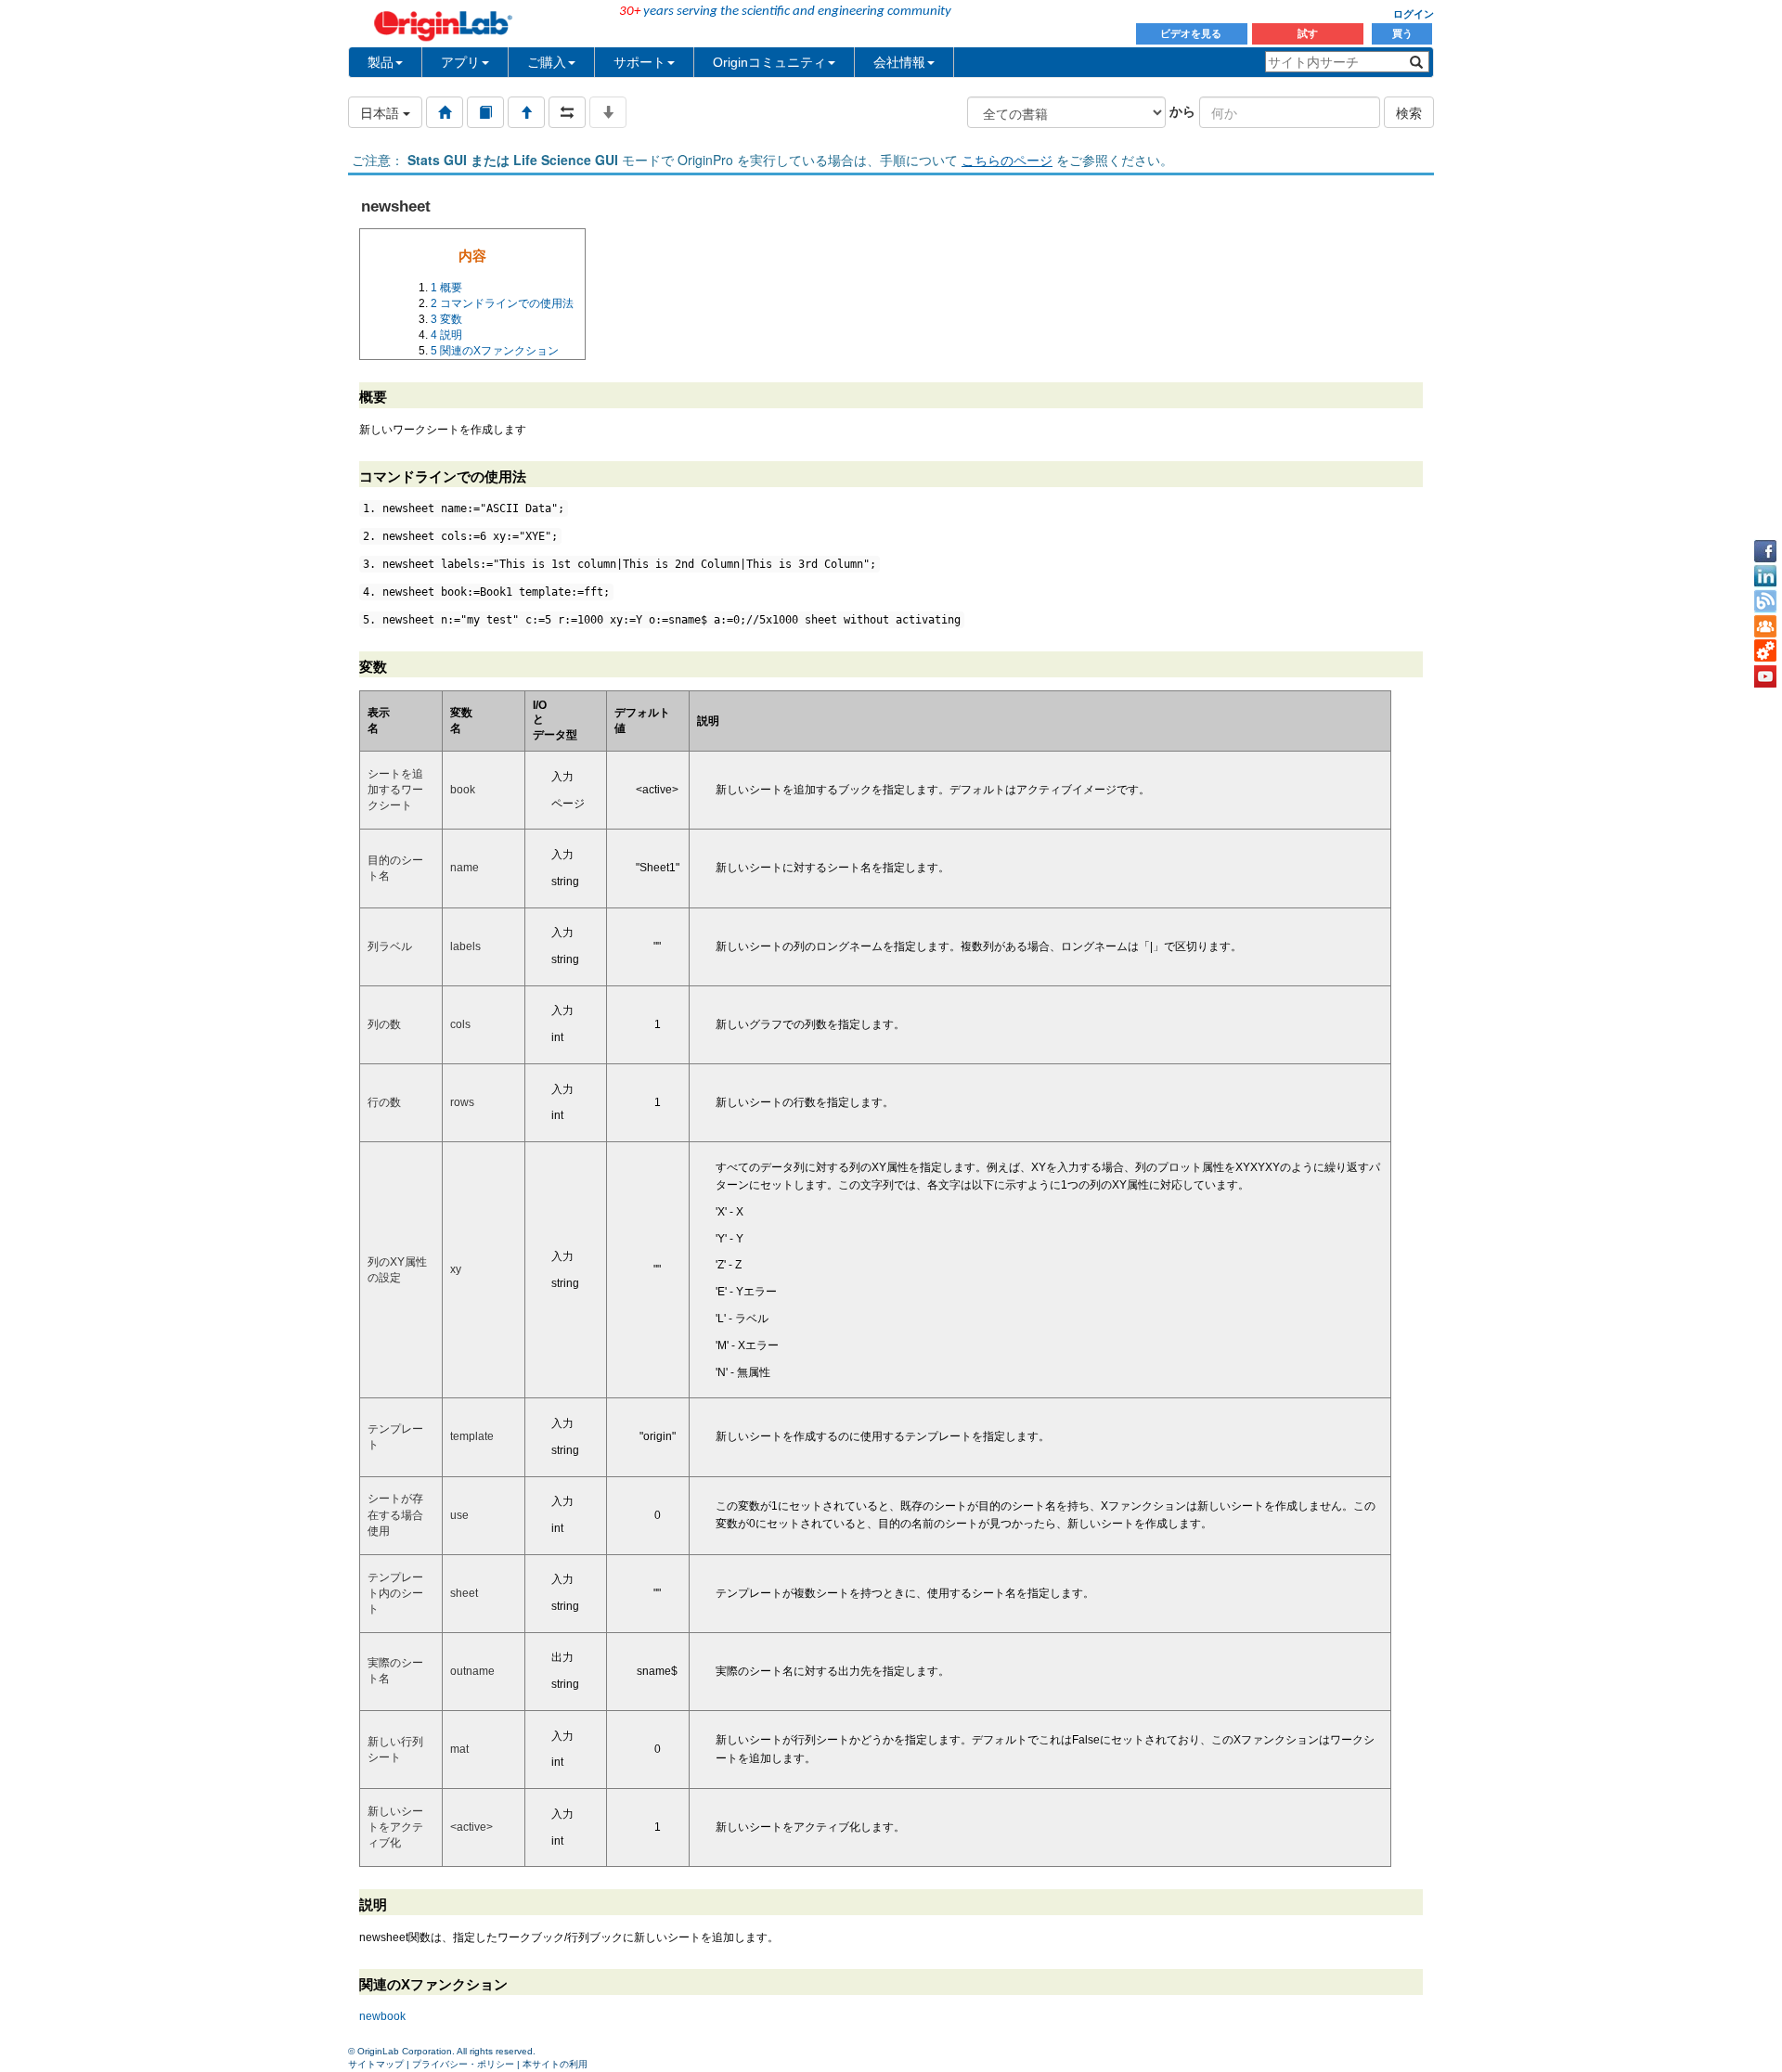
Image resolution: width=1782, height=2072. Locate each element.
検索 (1409, 112)
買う (1402, 33)
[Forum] (1765, 626)
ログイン (1414, 14)
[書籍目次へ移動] (485, 112)
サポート (639, 62)
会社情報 (899, 62)
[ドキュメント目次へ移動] (445, 112)
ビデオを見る (1192, 33)
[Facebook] (1765, 551)
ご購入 (547, 62)
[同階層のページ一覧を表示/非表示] (567, 112)
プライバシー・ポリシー (463, 2064)
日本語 (381, 112)
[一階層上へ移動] (526, 112)
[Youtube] (1765, 676)
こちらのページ (1007, 160)
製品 (381, 62)
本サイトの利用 (555, 2064)
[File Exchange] (1765, 651)
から (1182, 110)
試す (1308, 33)
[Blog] (1765, 601)
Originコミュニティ (769, 62)
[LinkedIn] (1765, 576)
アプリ (460, 62)
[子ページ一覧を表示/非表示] (608, 112)
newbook (382, 2016)
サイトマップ (376, 2064)
